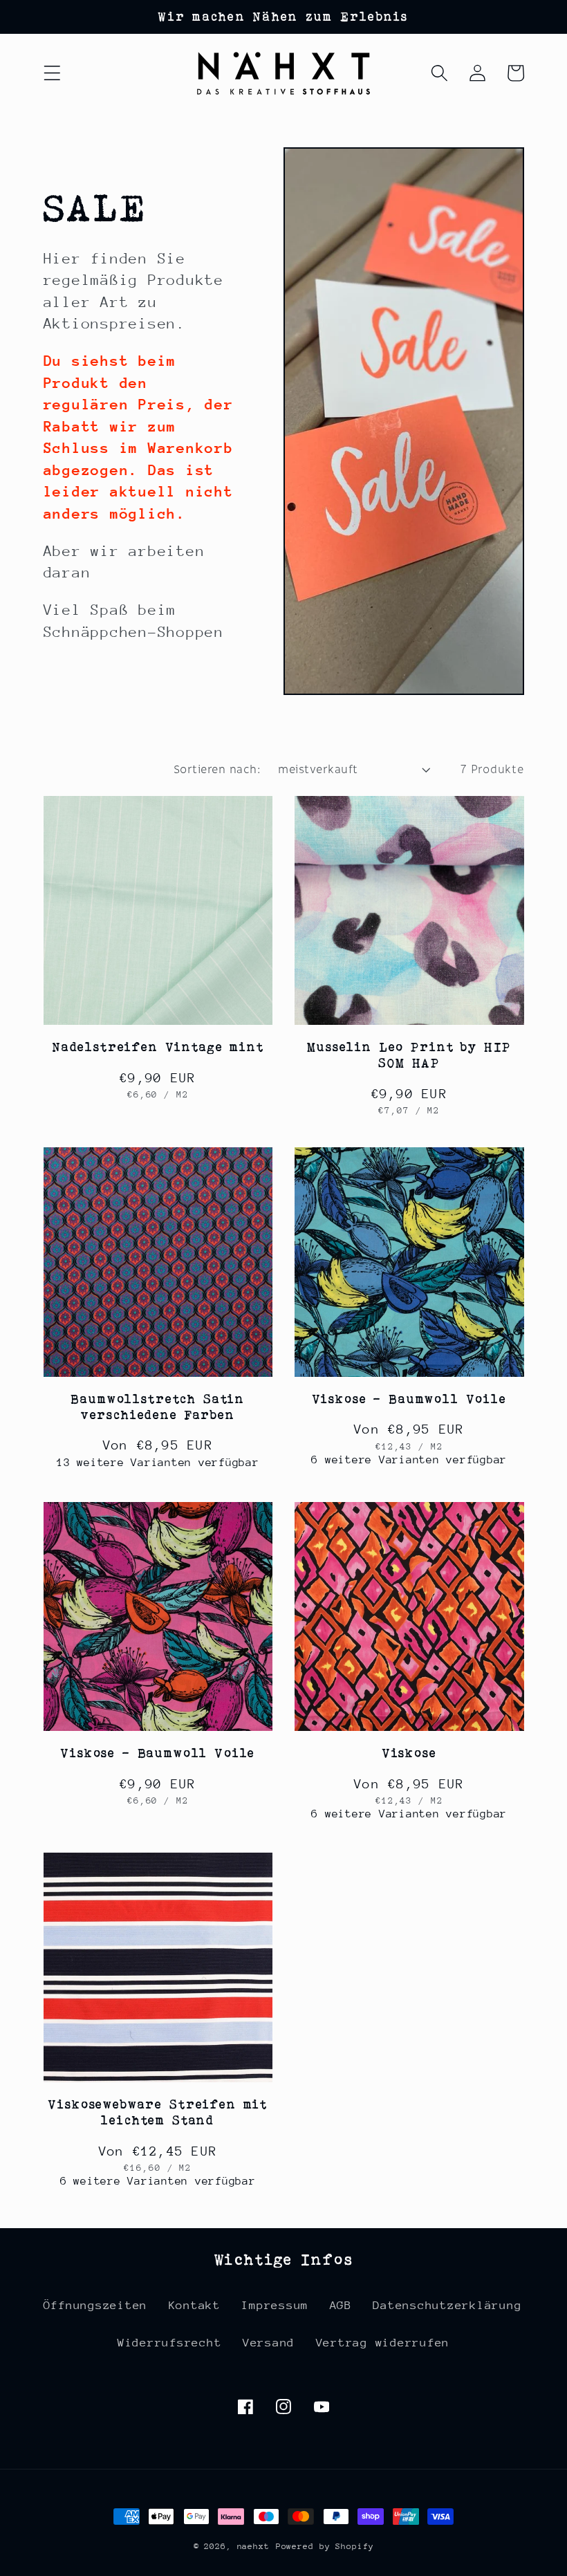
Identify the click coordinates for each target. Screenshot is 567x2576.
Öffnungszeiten (96, 2305)
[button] (52, 73)
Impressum (275, 2305)
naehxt (253, 2546)
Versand (269, 2343)
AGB (341, 2305)
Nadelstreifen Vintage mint (158, 1047)
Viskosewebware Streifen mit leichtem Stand (158, 2112)
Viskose (409, 1753)
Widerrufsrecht (170, 2343)
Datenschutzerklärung (447, 2305)
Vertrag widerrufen (383, 2343)
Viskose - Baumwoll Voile (409, 1399)
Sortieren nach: (217, 769)
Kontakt (195, 2305)
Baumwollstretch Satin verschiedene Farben (158, 1407)
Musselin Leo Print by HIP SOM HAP (409, 1055)
